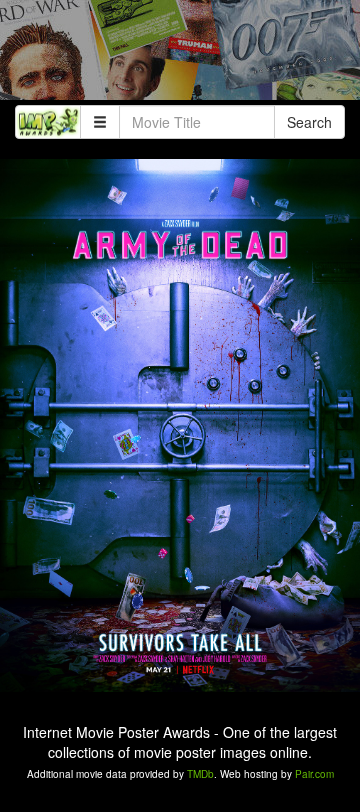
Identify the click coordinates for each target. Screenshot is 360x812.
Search (309, 122)
